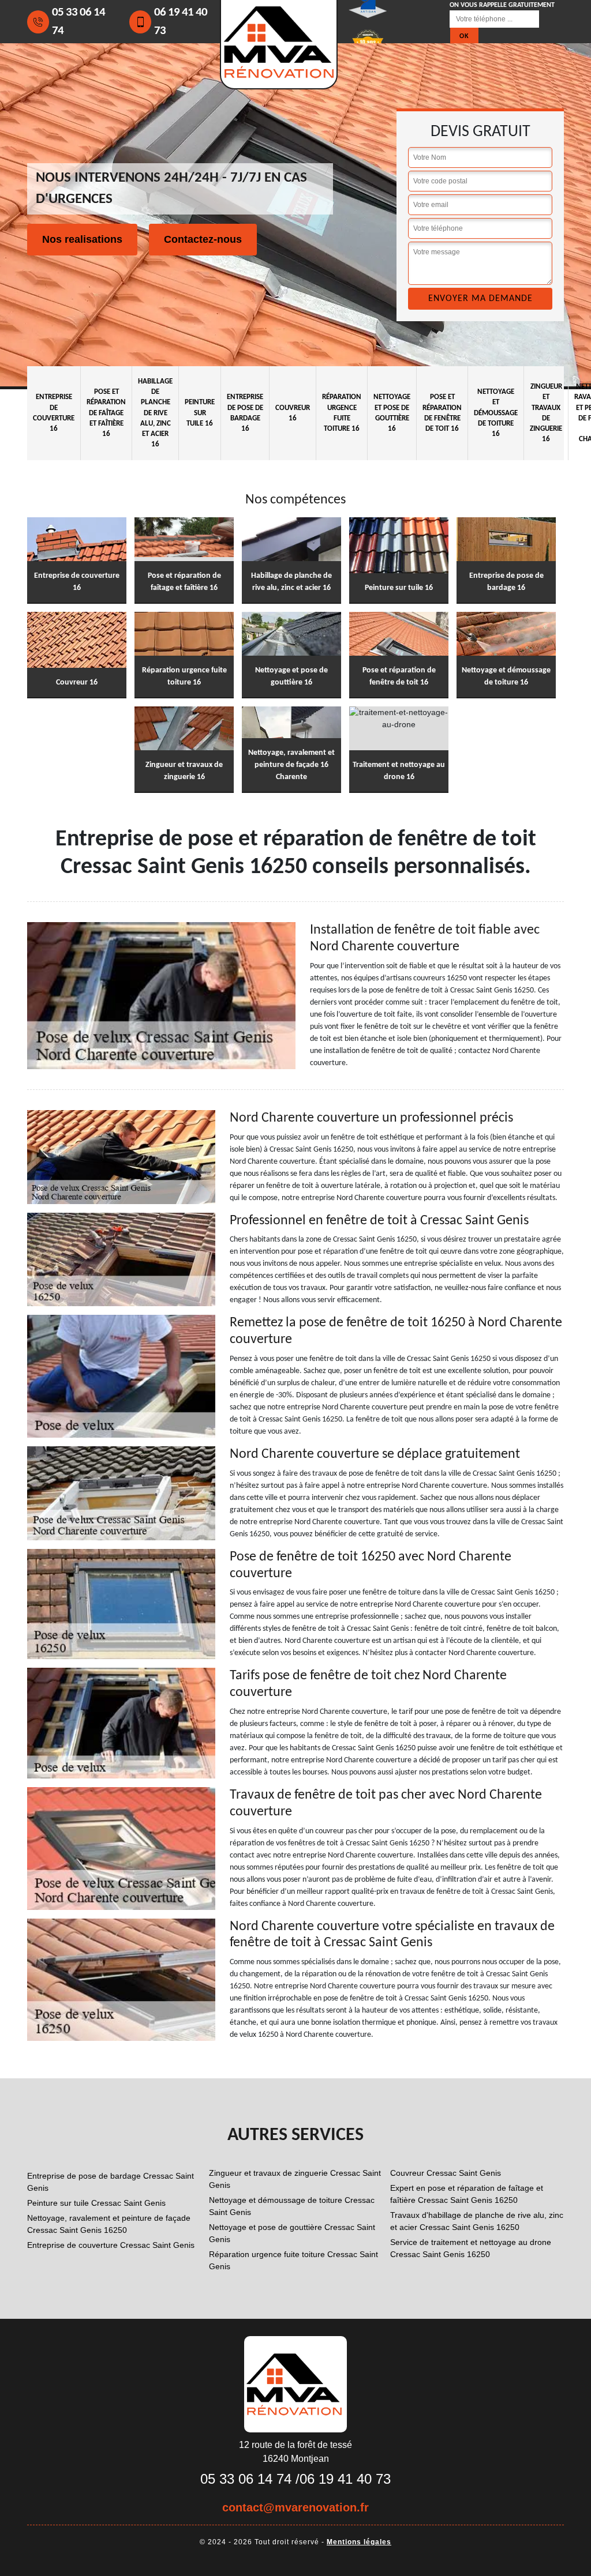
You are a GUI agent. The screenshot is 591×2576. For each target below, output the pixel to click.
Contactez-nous (203, 239)
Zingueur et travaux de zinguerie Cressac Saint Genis (295, 2179)
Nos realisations (82, 239)
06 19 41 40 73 (181, 22)
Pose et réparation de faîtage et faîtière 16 (106, 413)
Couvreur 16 (293, 413)
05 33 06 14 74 (78, 22)
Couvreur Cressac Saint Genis (446, 2173)
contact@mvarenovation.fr (295, 2507)
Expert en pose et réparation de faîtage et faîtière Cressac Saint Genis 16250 (467, 2194)
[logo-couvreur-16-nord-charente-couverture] (295, 2383)
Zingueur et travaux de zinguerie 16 (546, 413)
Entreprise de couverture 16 (54, 413)
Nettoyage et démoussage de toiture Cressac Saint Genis (292, 2206)
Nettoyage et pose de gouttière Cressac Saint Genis (292, 2233)
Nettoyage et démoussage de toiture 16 (496, 413)
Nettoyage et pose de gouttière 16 (392, 413)
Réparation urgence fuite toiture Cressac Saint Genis (293, 2260)
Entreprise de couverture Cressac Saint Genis (111, 2245)
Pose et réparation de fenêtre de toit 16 (442, 413)
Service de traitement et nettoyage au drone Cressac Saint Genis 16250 (471, 2248)
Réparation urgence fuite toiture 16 (342, 413)
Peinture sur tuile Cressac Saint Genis (96, 2203)
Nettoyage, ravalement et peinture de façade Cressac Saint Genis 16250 (109, 2224)
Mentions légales (359, 2542)
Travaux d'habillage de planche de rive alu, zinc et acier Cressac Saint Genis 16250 (477, 2221)
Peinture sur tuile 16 (200, 413)
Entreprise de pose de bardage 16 (245, 413)
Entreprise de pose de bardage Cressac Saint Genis (111, 2182)
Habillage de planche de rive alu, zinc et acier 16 (155, 413)
